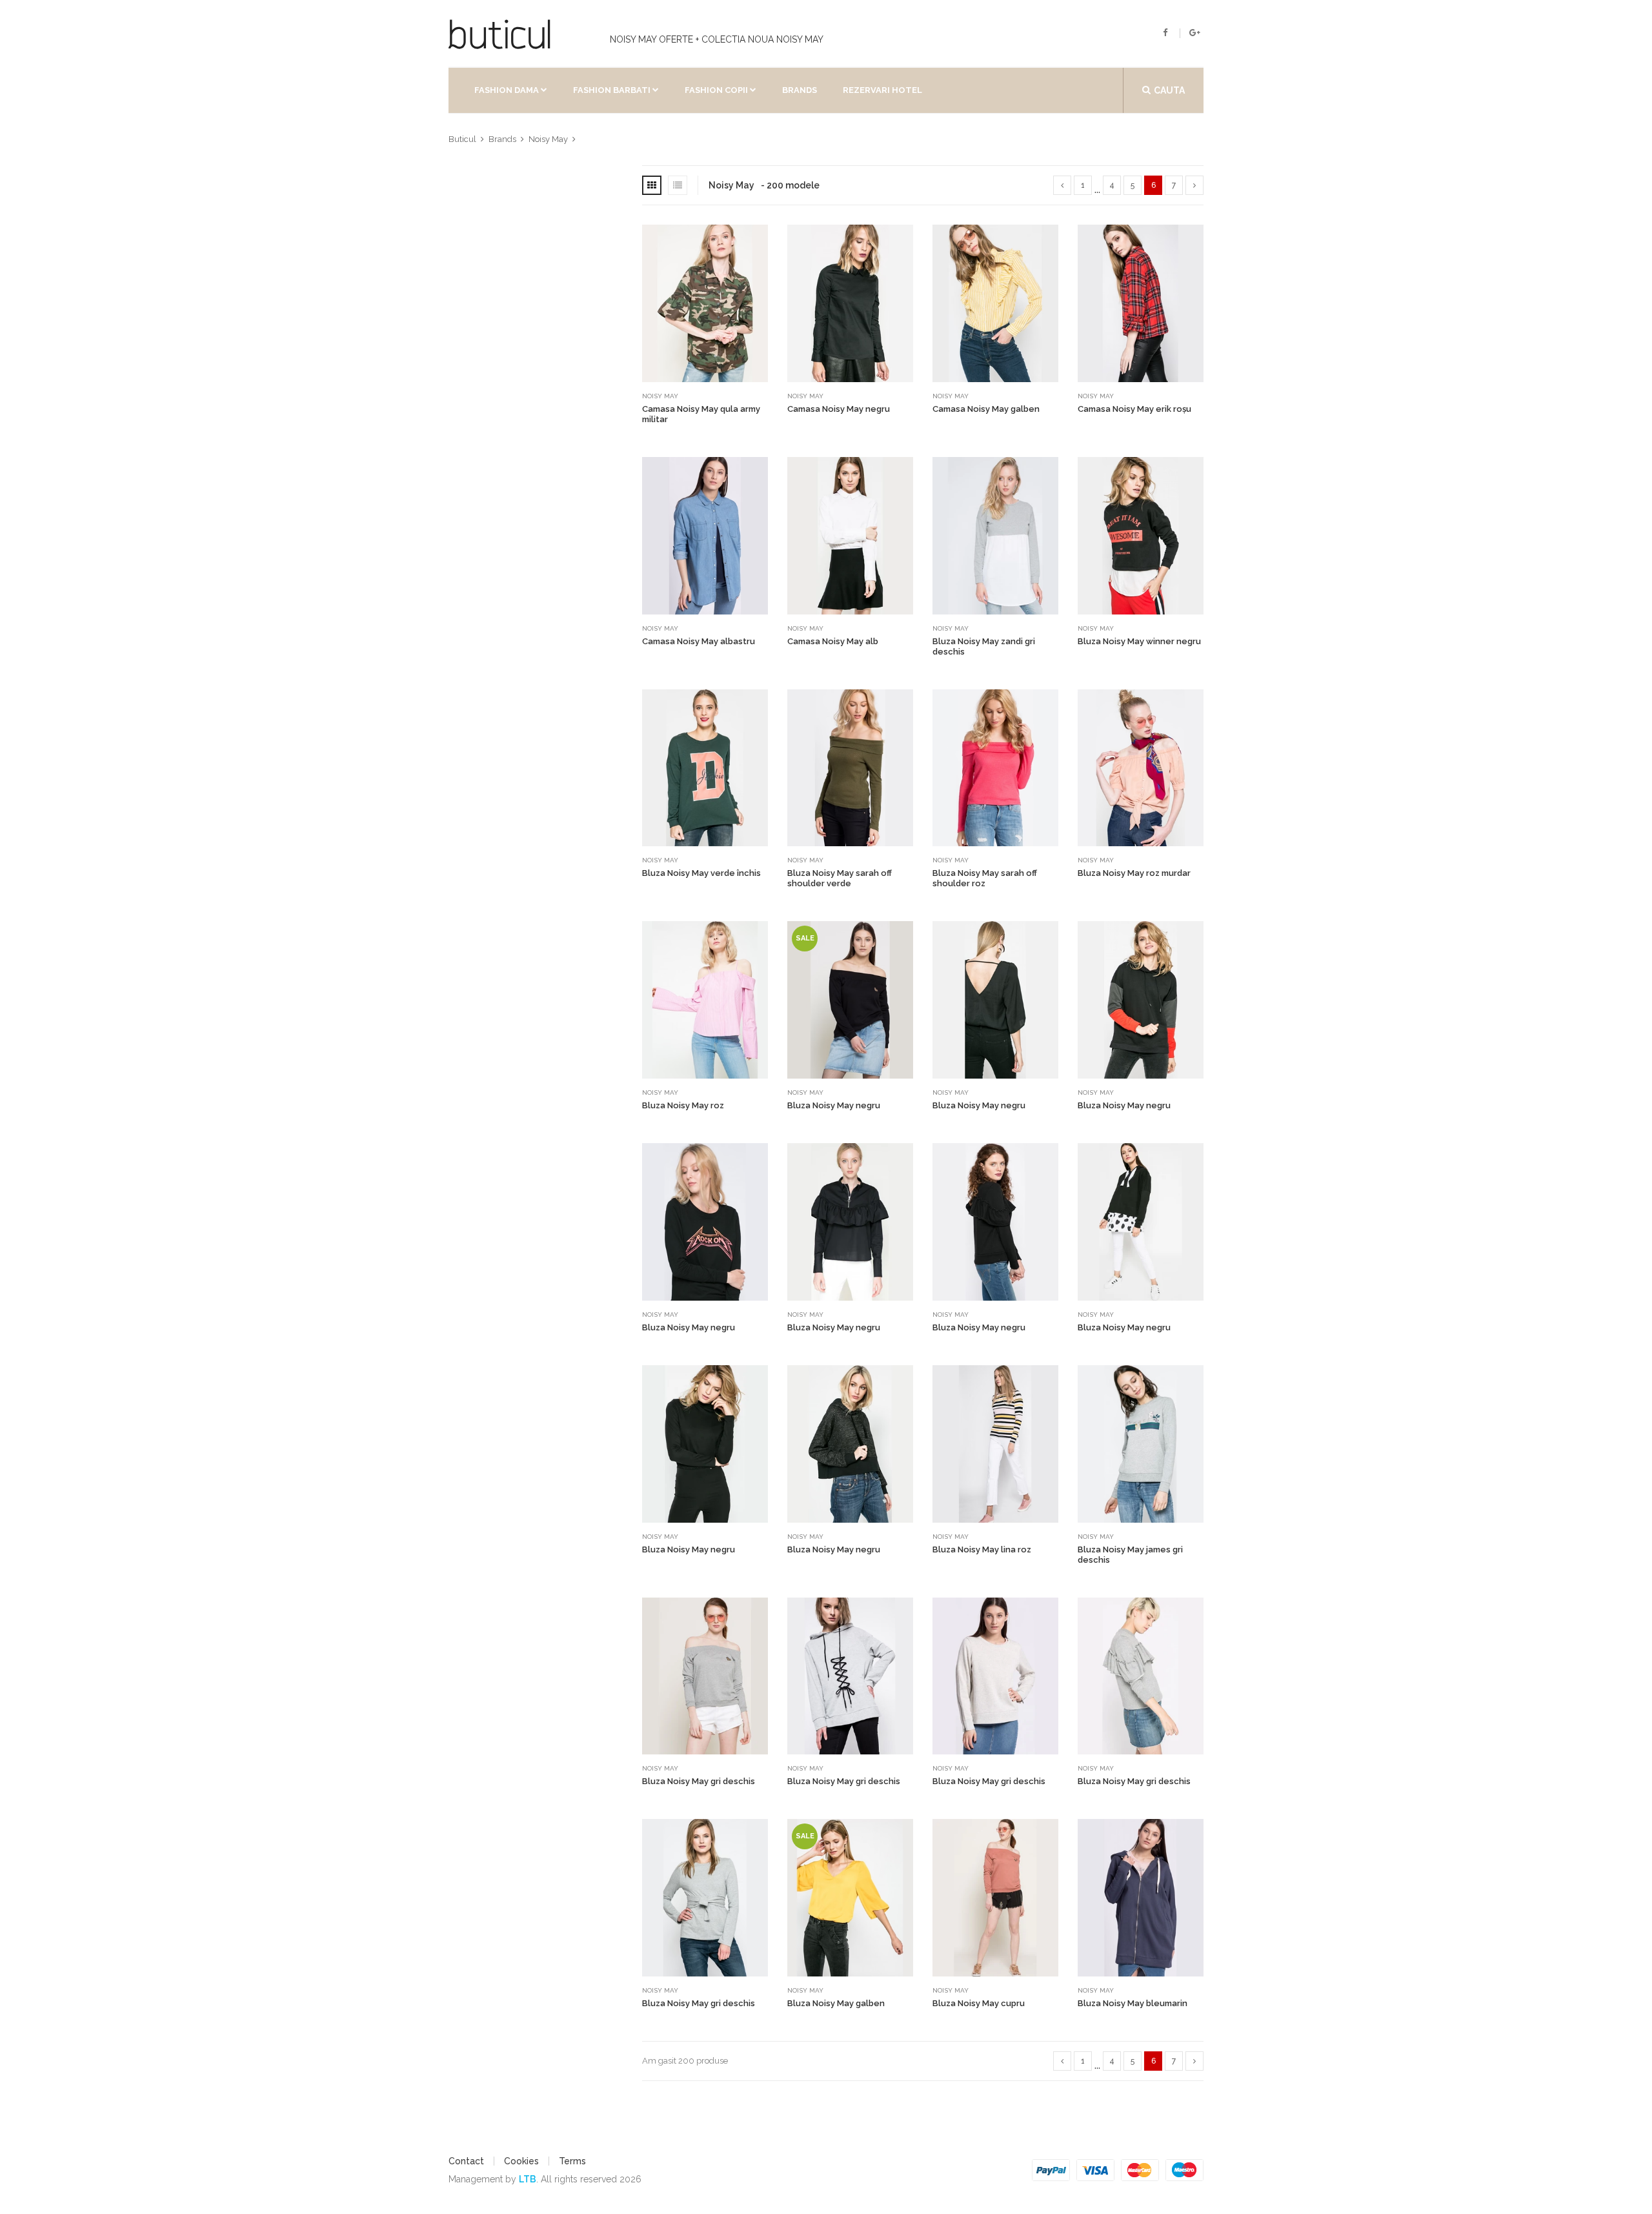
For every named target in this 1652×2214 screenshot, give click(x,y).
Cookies (521, 2161)
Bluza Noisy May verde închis (701, 873)
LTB (528, 2179)
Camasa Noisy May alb (833, 641)
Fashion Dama (507, 90)
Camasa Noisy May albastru (699, 641)
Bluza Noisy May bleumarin (1133, 2003)
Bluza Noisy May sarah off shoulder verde (840, 878)
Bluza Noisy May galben (836, 2003)
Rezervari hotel (882, 90)
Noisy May (660, 396)
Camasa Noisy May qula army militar (701, 414)
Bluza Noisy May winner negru (1139, 641)
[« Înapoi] (1062, 185)
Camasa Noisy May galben (986, 409)
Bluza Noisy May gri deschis (699, 1781)
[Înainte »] (1194, 185)
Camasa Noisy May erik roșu (1134, 409)
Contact (466, 2161)
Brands (800, 90)
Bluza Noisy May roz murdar (1134, 873)
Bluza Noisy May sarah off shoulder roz (985, 878)
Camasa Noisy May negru (839, 409)
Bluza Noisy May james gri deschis (1130, 1555)
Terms (572, 2161)
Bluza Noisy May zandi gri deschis (984, 646)
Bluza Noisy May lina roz (982, 1549)
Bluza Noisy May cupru (979, 2003)
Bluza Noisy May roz (683, 1105)
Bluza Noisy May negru (834, 1105)
